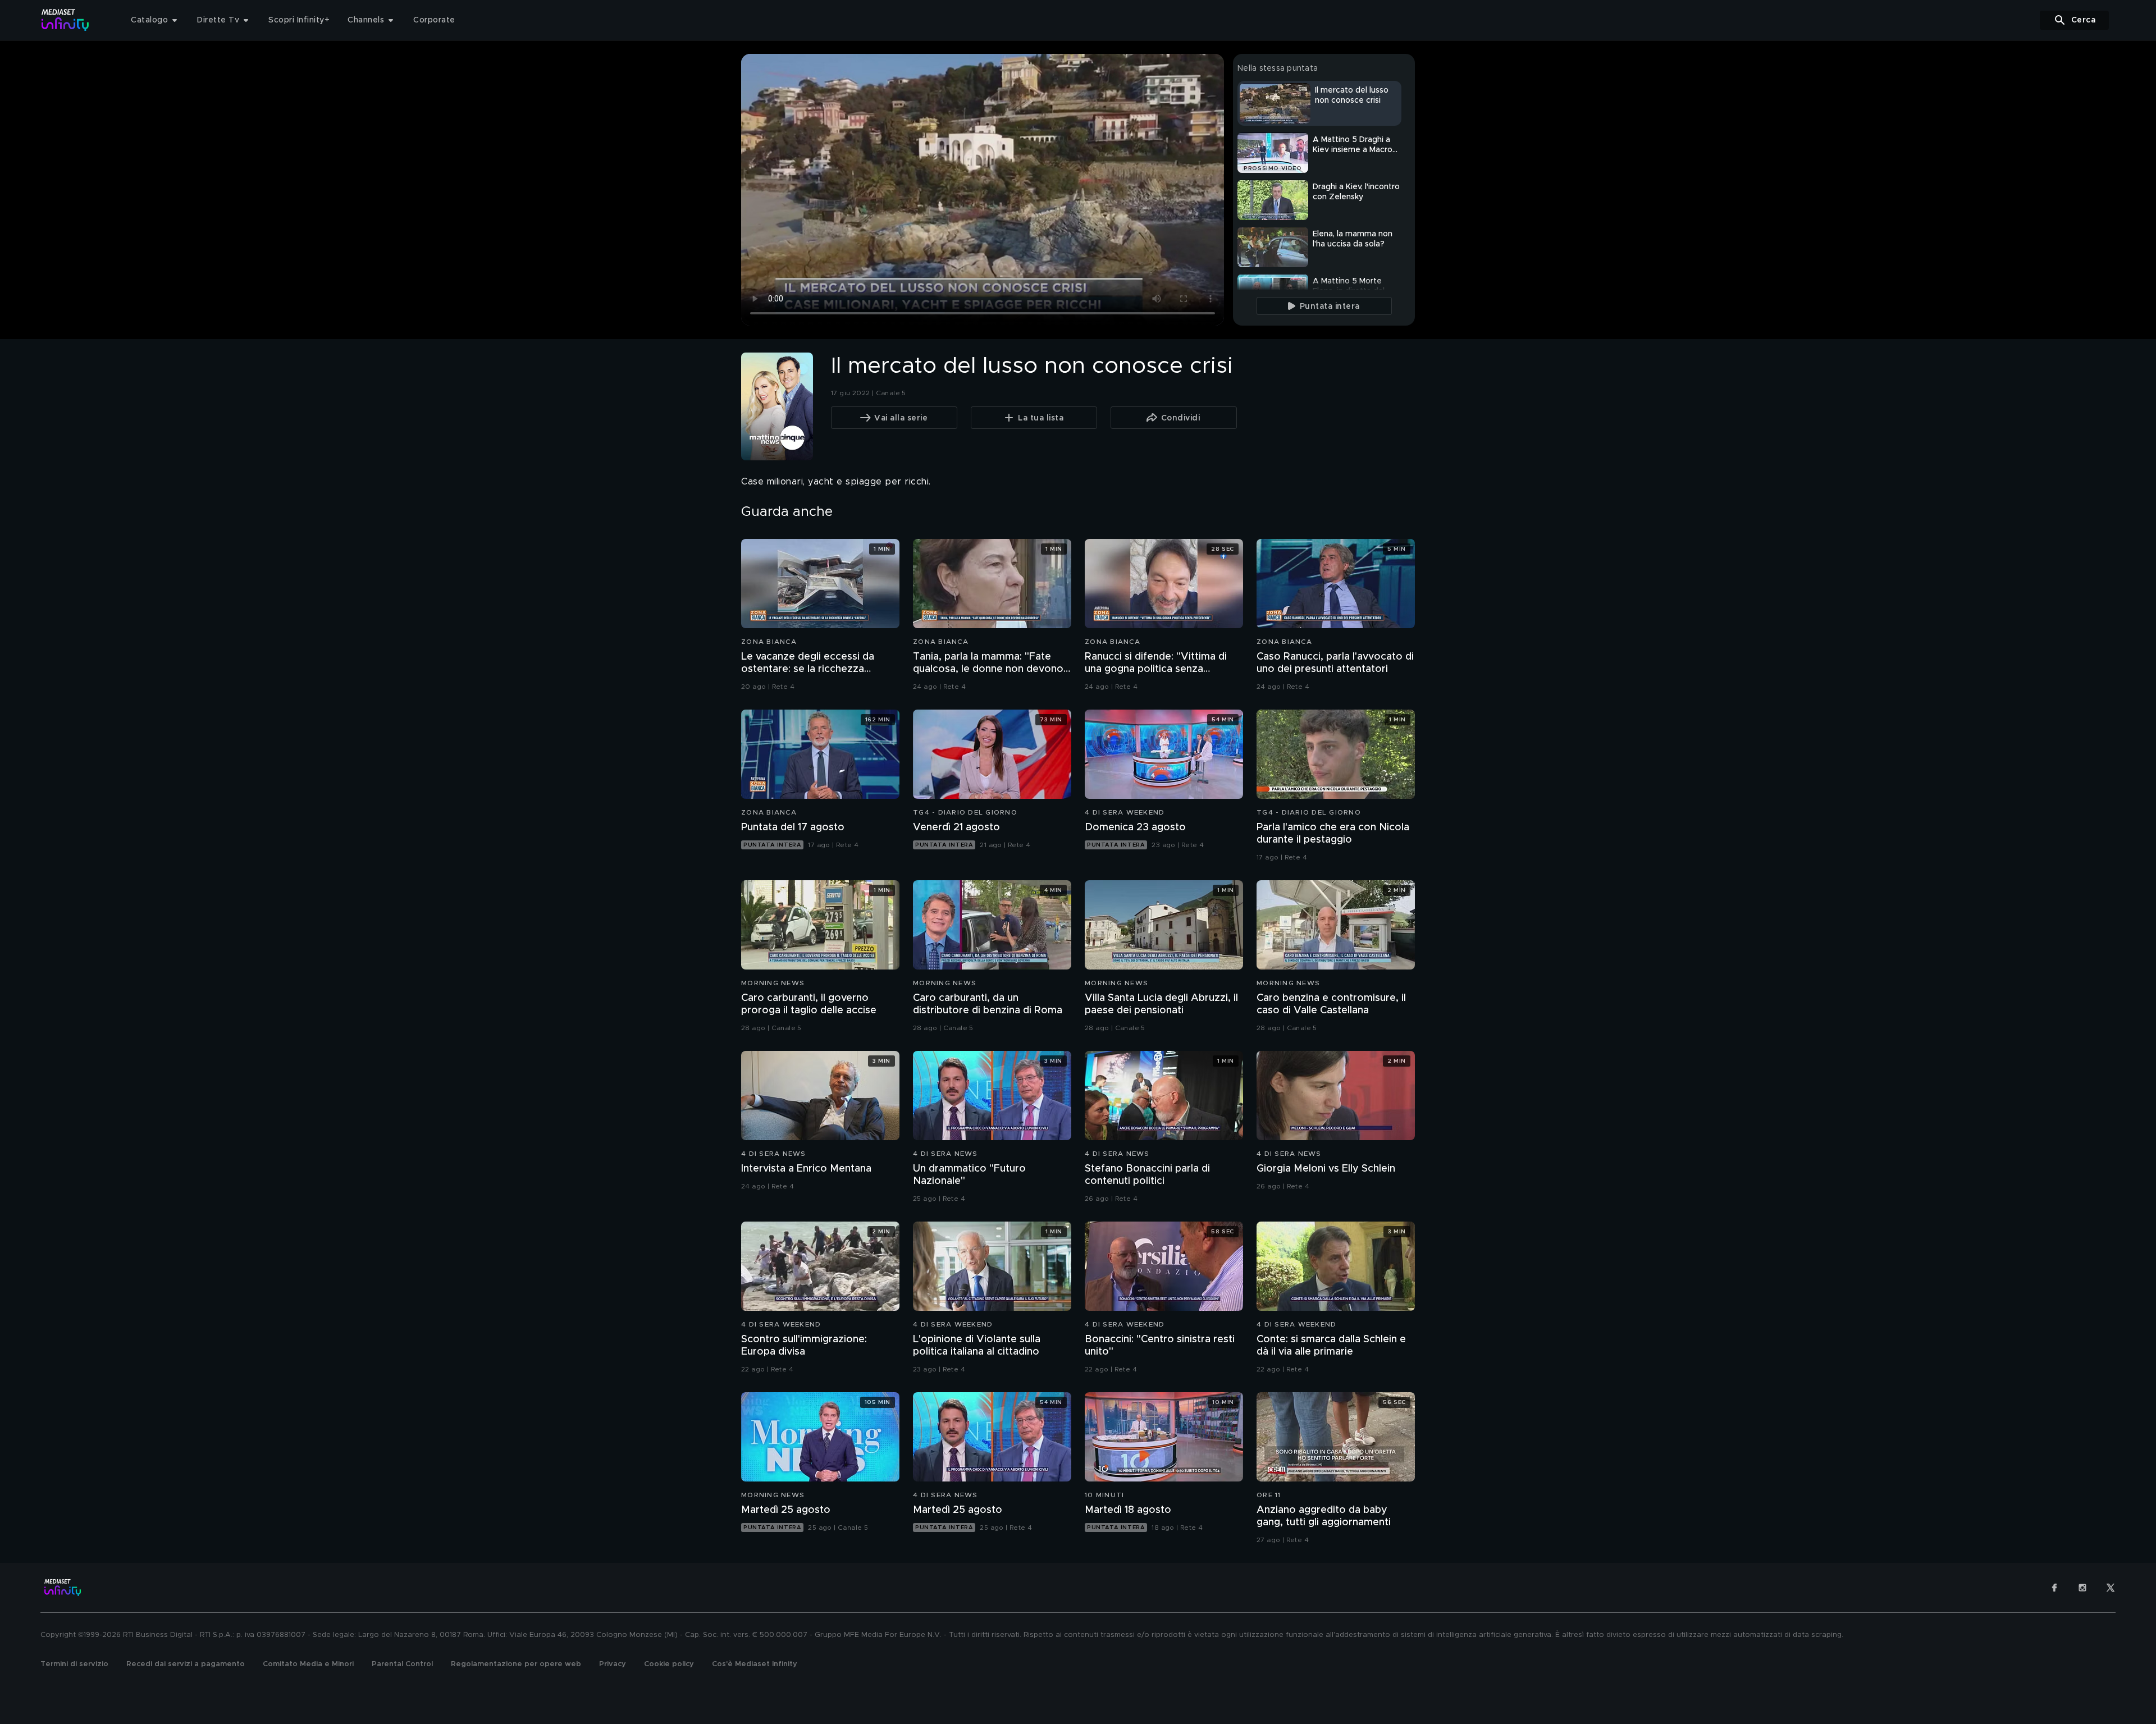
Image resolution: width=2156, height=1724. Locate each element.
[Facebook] (2054, 1588)
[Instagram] (2082, 1588)
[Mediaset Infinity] (65, 20)
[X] (2111, 1588)
